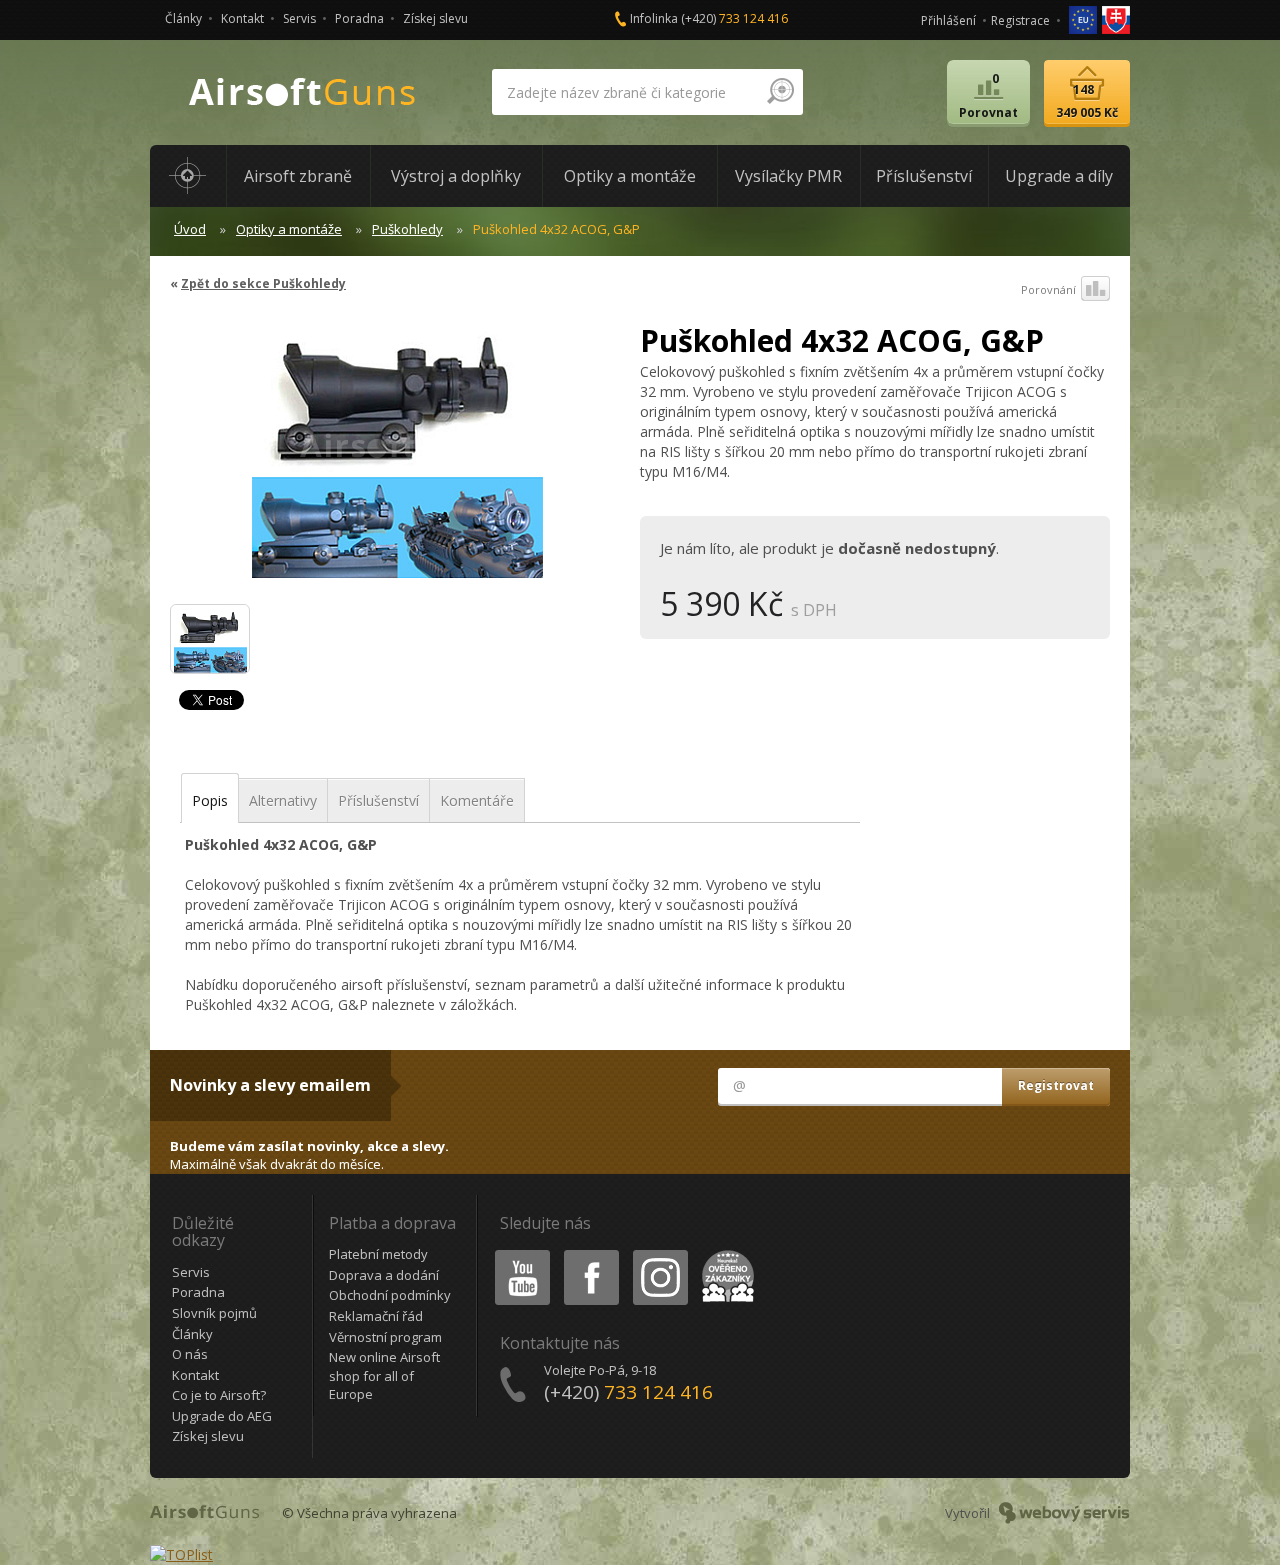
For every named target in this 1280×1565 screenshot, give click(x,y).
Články (183, 18)
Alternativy (283, 800)
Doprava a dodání (384, 1275)
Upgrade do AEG (222, 1416)
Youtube (518, 1253)
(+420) (734, 18)
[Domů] (188, 176)
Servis (299, 18)
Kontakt (242, 18)
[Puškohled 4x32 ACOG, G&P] (397, 454)
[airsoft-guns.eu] (1084, 18)
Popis (210, 800)
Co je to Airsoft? (219, 1395)
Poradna (359, 18)
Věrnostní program (385, 1337)
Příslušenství (378, 800)
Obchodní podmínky (390, 1295)
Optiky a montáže (289, 229)
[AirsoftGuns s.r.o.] (303, 92)
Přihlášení (948, 20)
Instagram (659, 1253)
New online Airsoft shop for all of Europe (384, 1375)
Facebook (590, 1253)
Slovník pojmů (214, 1313)
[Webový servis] (1064, 1513)
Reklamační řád (376, 1316)
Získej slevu (435, 18)
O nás (190, 1354)
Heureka (724, 1253)
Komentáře (477, 800)
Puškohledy (407, 229)
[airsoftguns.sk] (1116, 18)
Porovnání (1048, 289)
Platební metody (378, 1254)
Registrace (1020, 20)
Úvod (190, 229)
